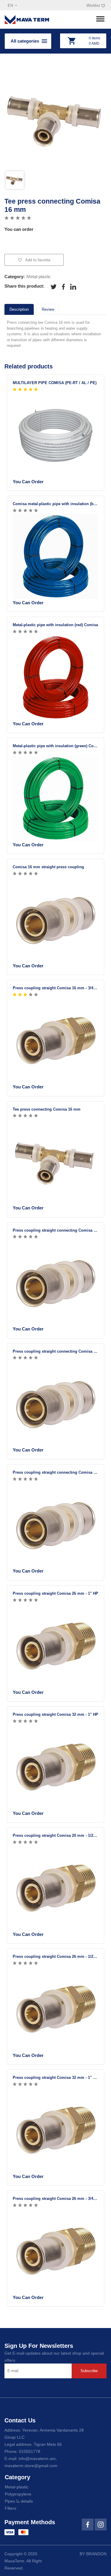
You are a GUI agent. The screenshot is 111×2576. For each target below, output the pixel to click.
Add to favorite (37, 260)
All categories (25, 41)
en (11, 5)
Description (19, 309)
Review (48, 309)
